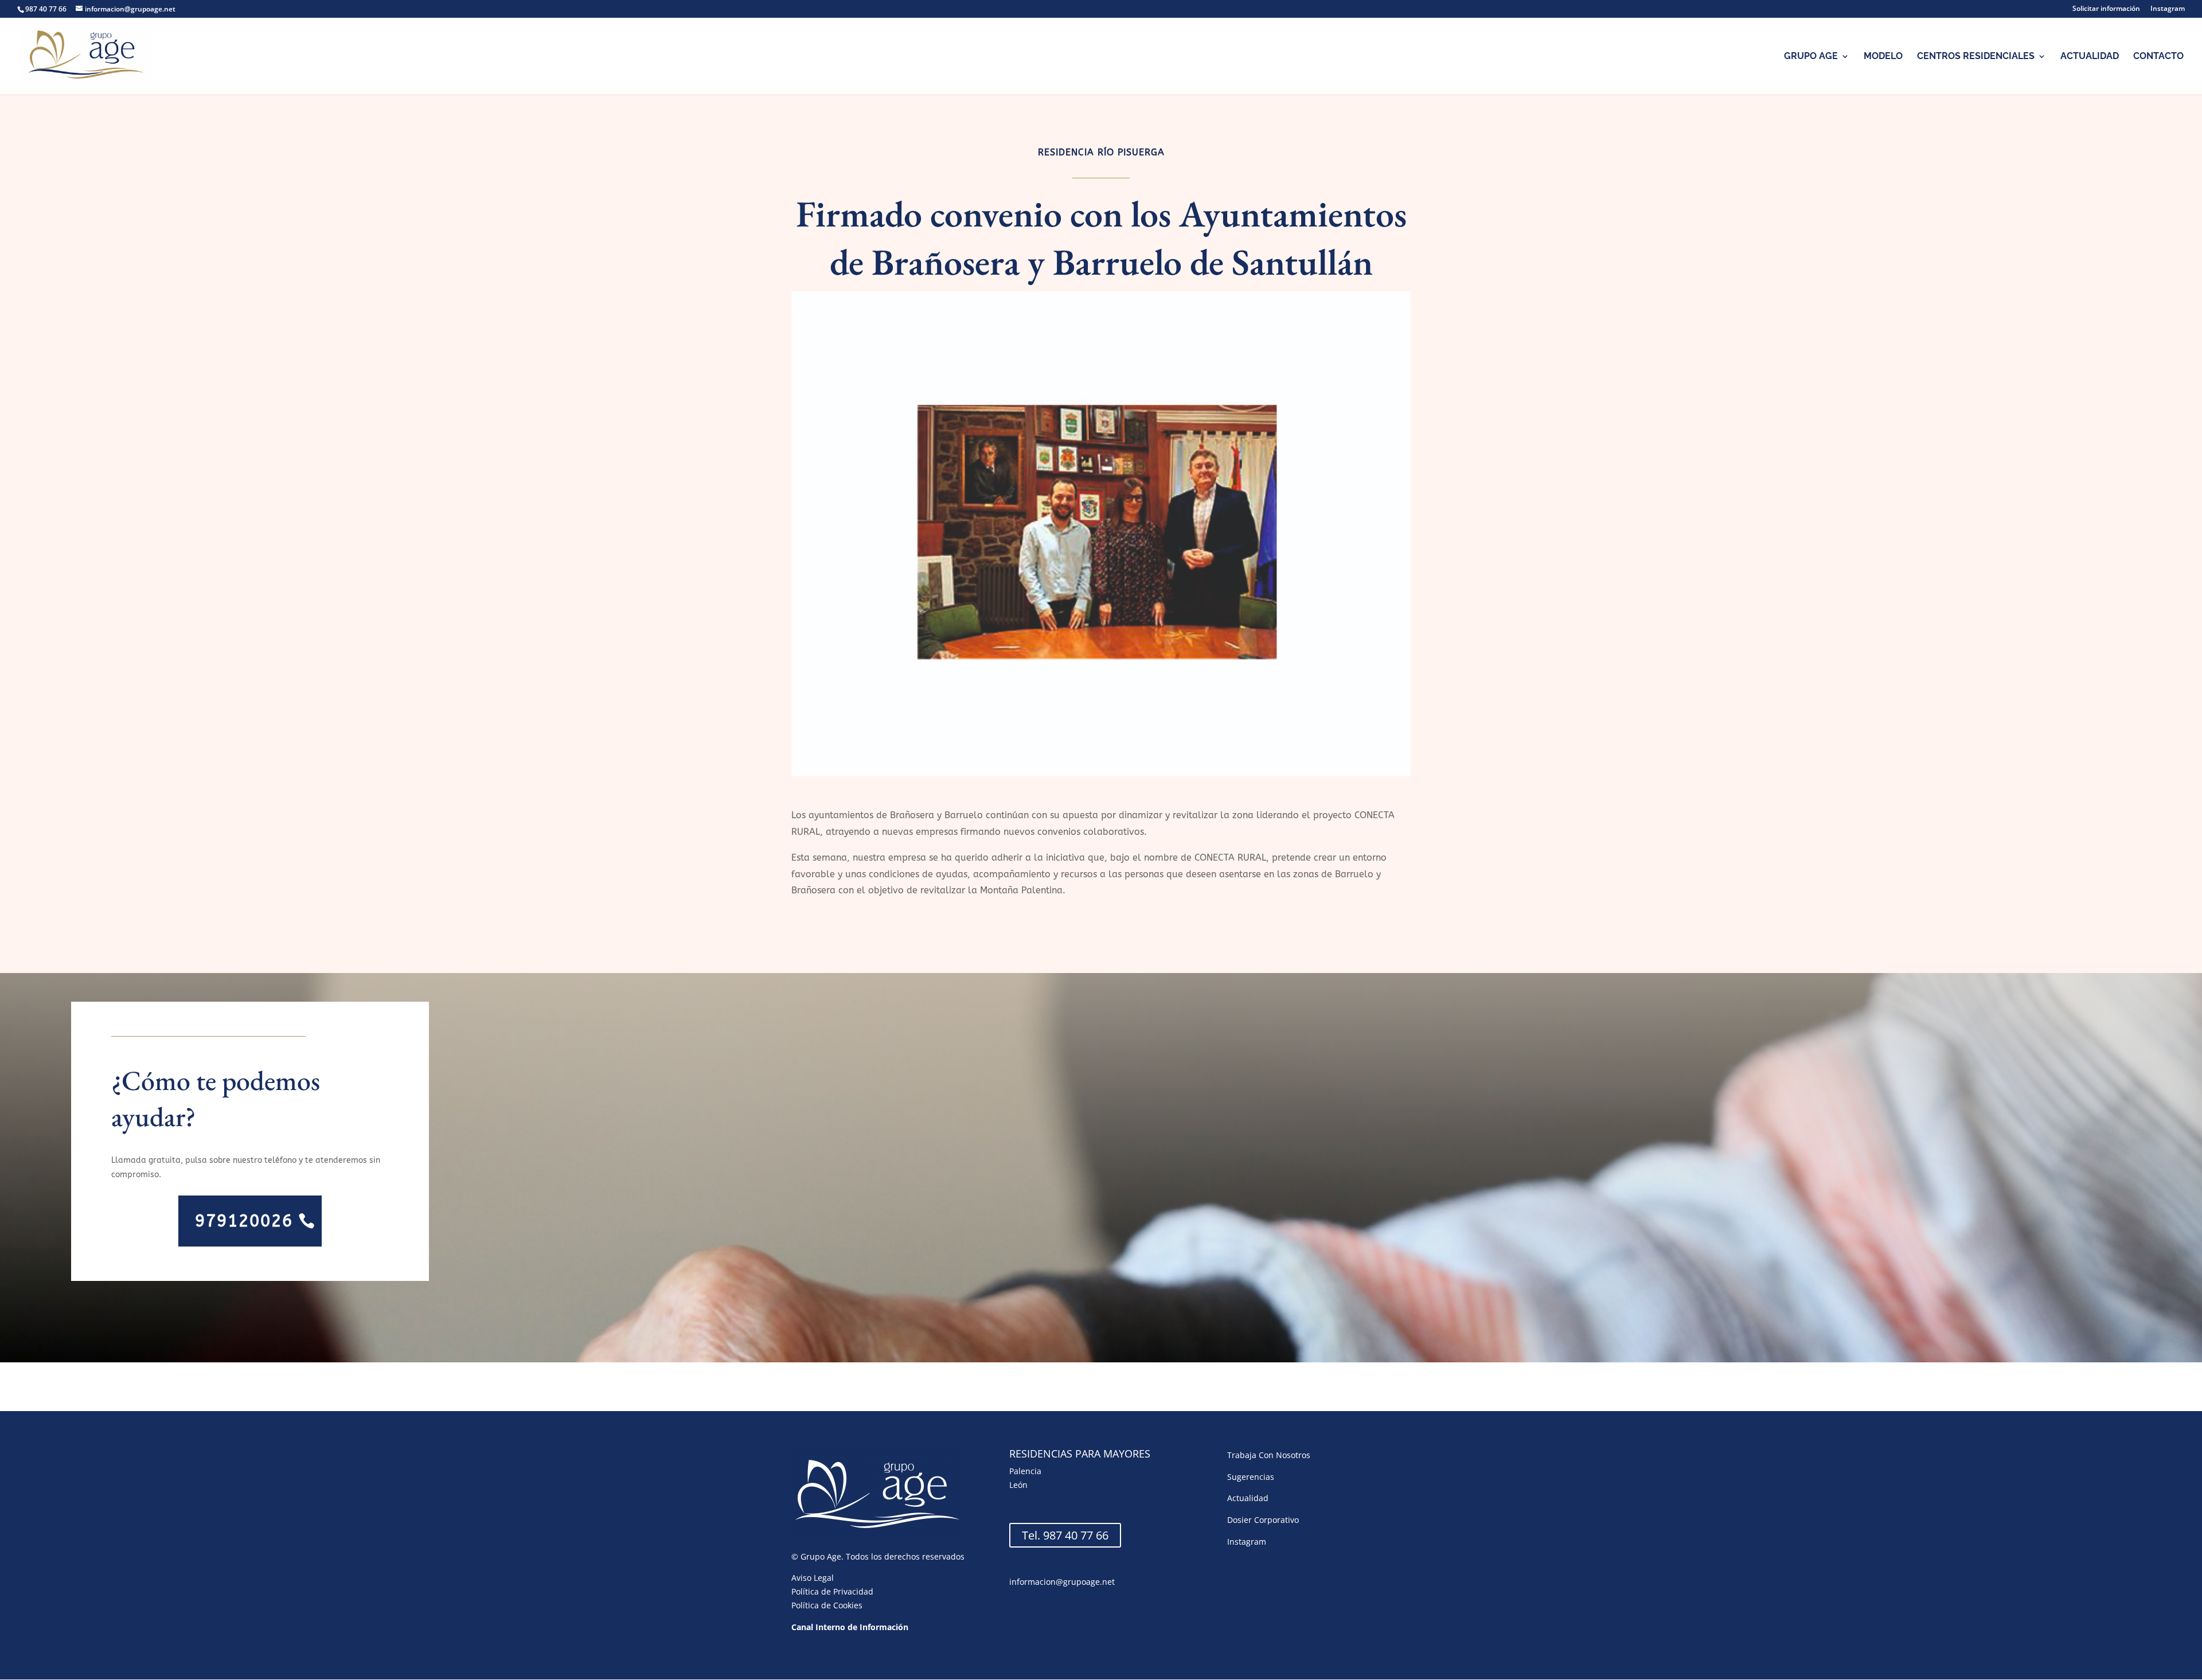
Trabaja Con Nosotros (1269, 1455)
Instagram (2168, 9)
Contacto (2158, 57)
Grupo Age (1811, 57)
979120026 (244, 1221)
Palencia (1025, 1471)
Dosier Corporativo (1263, 1520)
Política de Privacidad (832, 1591)
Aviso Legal (813, 1578)
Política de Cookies (827, 1605)
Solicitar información (2106, 9)
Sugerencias (1251, 1477)
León (1018, 1485)
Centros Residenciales (1976, 57)
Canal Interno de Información (850, 1627)
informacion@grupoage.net (1062, 1582)
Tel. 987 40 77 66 (1065, 1535)
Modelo (1883, 57)
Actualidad (2090, 57)
